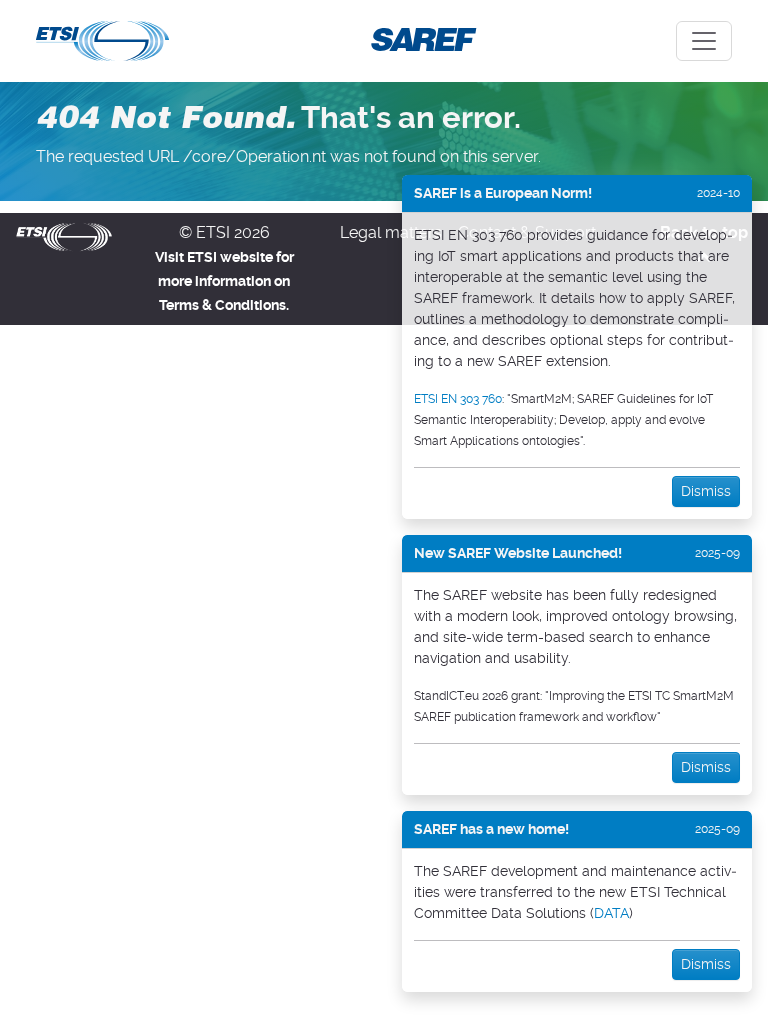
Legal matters (391, 232)
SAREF (419, 38)
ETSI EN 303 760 (458, 399)
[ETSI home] (102, 39)
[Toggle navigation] (704, 41)
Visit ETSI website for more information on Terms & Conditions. (224, 281)
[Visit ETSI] (64, 235)
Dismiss (706, 491)
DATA (611, 913)
